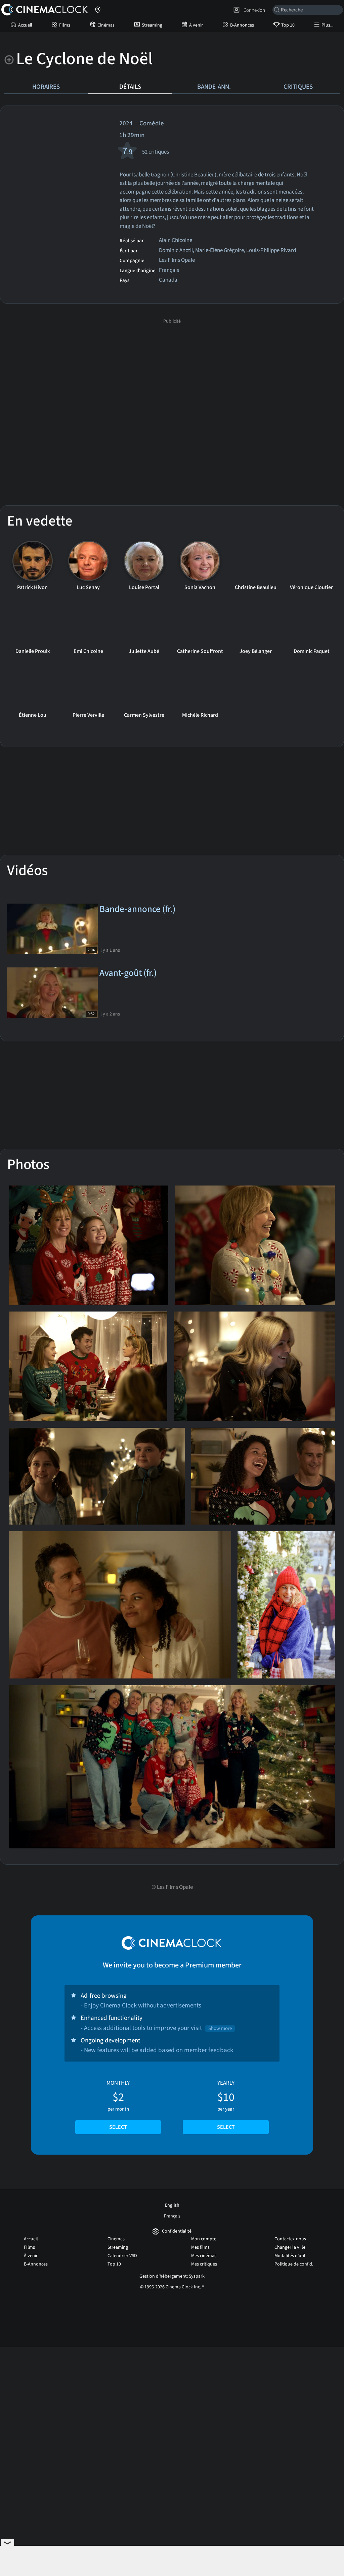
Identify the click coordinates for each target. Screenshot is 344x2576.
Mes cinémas (204, 2256)
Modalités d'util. (290, 2256)
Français (172, 2216)
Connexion (253, 10)
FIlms (65, 25)
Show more (220, 2028)
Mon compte (204, 2239)
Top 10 (288, 25)
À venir (196, 25)
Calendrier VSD (122, 2256)
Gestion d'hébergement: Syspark (172, 2276)
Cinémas (106, 25)
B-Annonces (242, 25)
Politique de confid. (294, 2264)
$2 (118, 2105)
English (172, 2205)
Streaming (152, 25)
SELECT (118, 2127)
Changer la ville (290, 2247)
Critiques (298, 87)
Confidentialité (177, 2231)
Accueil (25, 25)
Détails (130, 87)
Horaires (46, 87)
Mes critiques (204, 2264)
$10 (226, 2105)
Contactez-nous (290, 2239)
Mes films (200, 2247)
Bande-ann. (214, 87)
